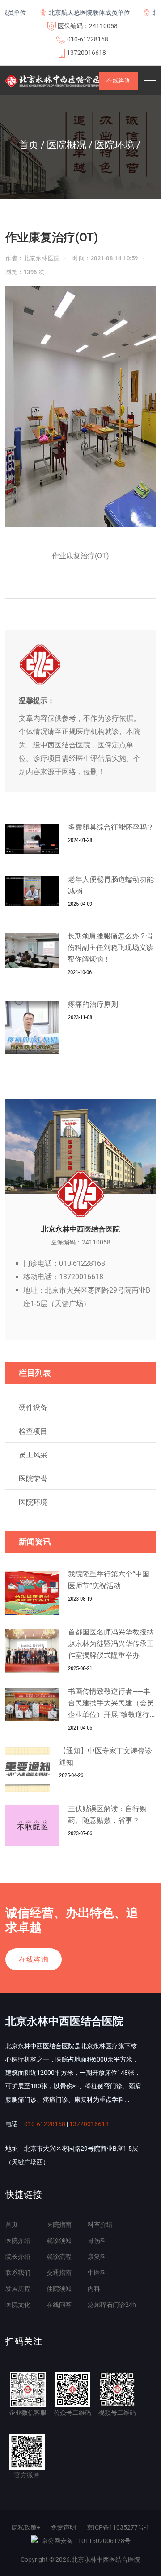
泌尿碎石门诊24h (112, 2305)
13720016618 (86, 53)
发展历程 (18, 2289)
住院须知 (59, 2289)
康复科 (97, 2257)
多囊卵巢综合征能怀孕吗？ (111, 827)
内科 (94, 2289)
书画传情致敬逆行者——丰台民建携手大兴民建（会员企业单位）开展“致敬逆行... (111, 1703)
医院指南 (59, 2224)
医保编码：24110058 (88, 26)
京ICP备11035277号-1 (118, 2527)
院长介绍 (18, 2257)
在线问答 (59, 2305)
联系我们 (18, 2273)
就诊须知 (59, 2240)
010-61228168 (88, 39)
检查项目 (33, 1431)
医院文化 (18, 2305)
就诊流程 (59, 2257)
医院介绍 (18, 2240)
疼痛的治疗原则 (93, 1004)
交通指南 (59, 2273)
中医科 (97, 2273)
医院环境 (33, 1502)
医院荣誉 (33, 1479)
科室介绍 (100, 2224)
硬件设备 (33, 1408)
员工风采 (33, 1455)
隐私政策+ (26, 2527)
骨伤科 (97, 2240)
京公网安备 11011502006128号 (86, 2541)
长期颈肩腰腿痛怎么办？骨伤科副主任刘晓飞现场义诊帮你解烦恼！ (110, 948)
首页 (12, 2224)
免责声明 (64, 2527)
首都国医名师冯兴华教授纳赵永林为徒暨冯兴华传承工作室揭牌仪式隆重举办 (111, 1644)
